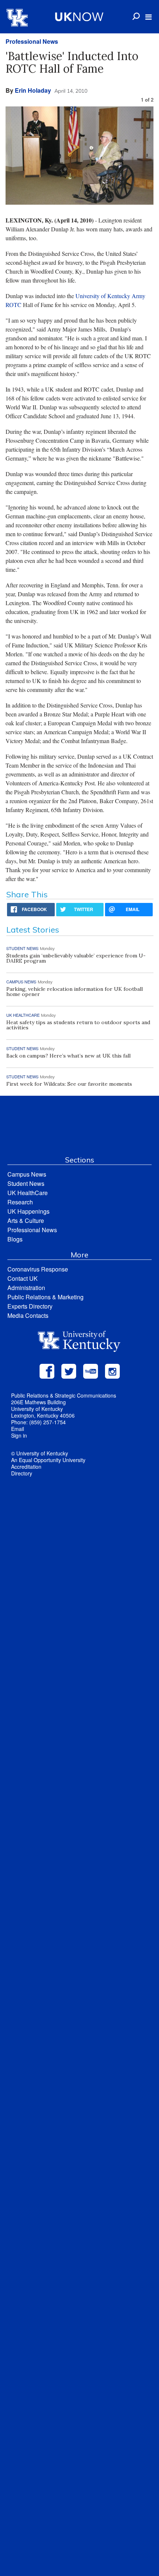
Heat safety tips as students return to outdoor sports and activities (78, 1025)
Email (18, 1429)
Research (20, 1202)
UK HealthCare (28, 1193)
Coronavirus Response (38, 1269)
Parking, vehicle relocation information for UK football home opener (75, 992)
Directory (22, 1473)
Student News (26, 1183)
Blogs (15, 1239)
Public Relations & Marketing (45, 1297)
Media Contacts (28, 1315)
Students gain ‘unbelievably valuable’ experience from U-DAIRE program (76, 958)
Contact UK (23, 1278)
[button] (148, 17)
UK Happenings (28, 1211)
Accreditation (26, 1467)
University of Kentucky (103, 296)
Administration (26, 1288)
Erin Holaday (33, 90)
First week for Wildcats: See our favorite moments (69, 1084)
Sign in (19, 1435)
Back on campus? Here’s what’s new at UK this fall (68, 1056)
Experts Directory (30, 1306)
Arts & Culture (26, 1221)
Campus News (27, 1174)
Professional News (32, 41)
